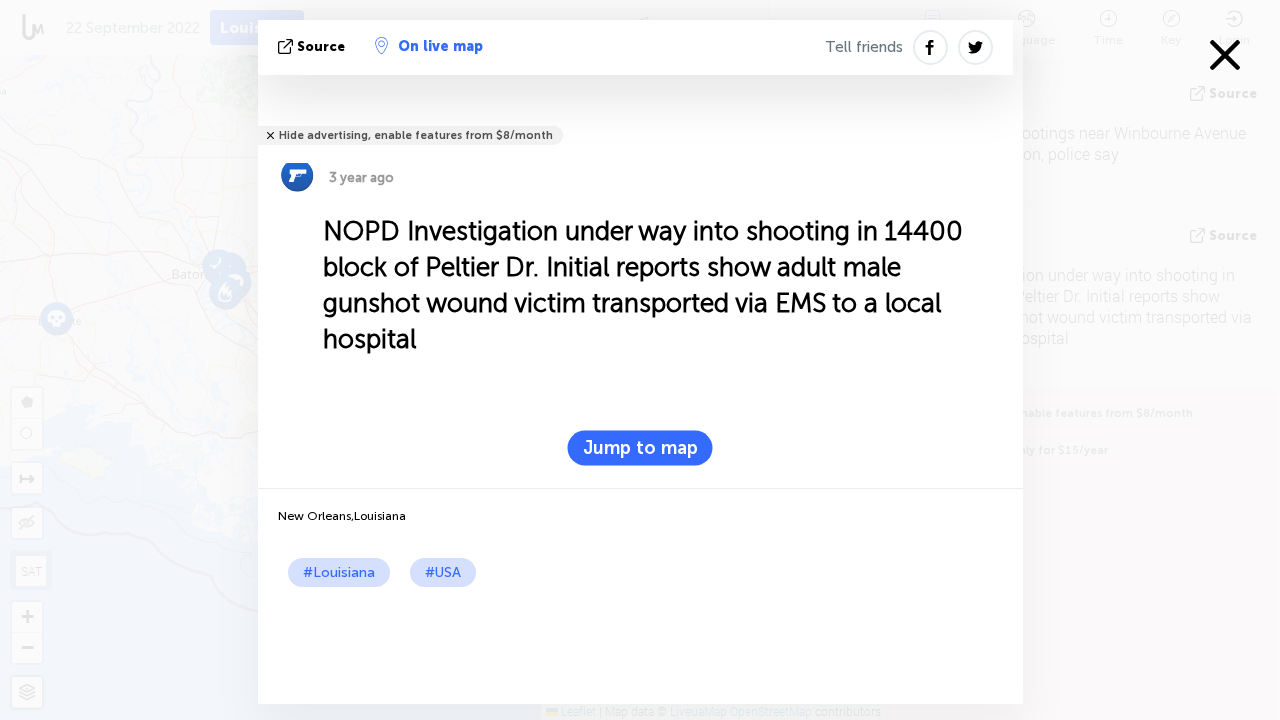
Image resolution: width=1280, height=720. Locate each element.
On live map (440, 46)
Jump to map (640, 448)
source (321, 46)
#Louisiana (339, 572)
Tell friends (864, 47)
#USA (443, 572)
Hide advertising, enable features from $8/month (416, 135)
